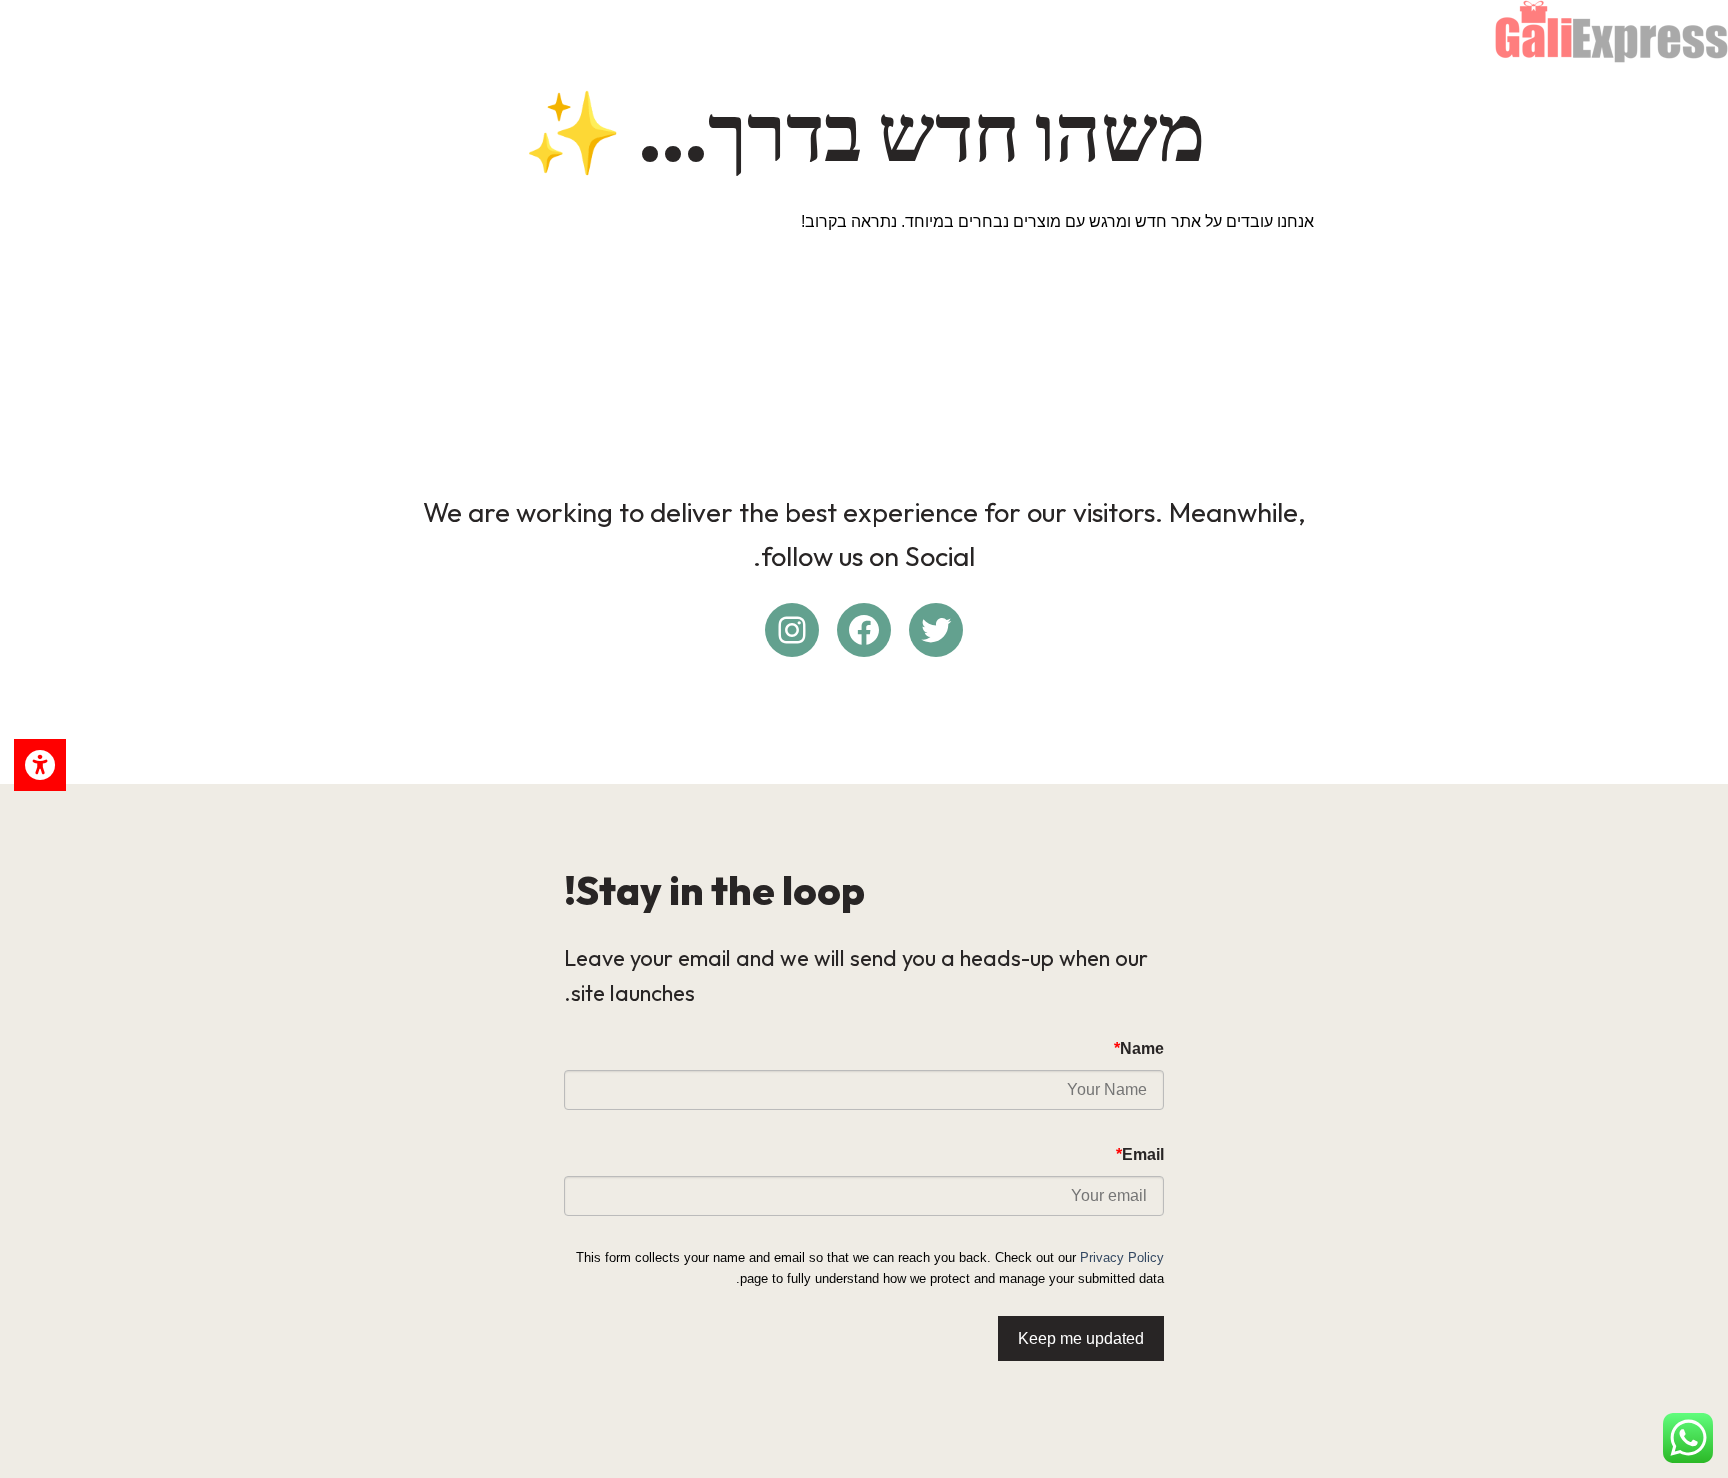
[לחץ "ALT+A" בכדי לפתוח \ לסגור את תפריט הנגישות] (40, 765)
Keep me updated (1081, 1338)
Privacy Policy (1122, 1257)
